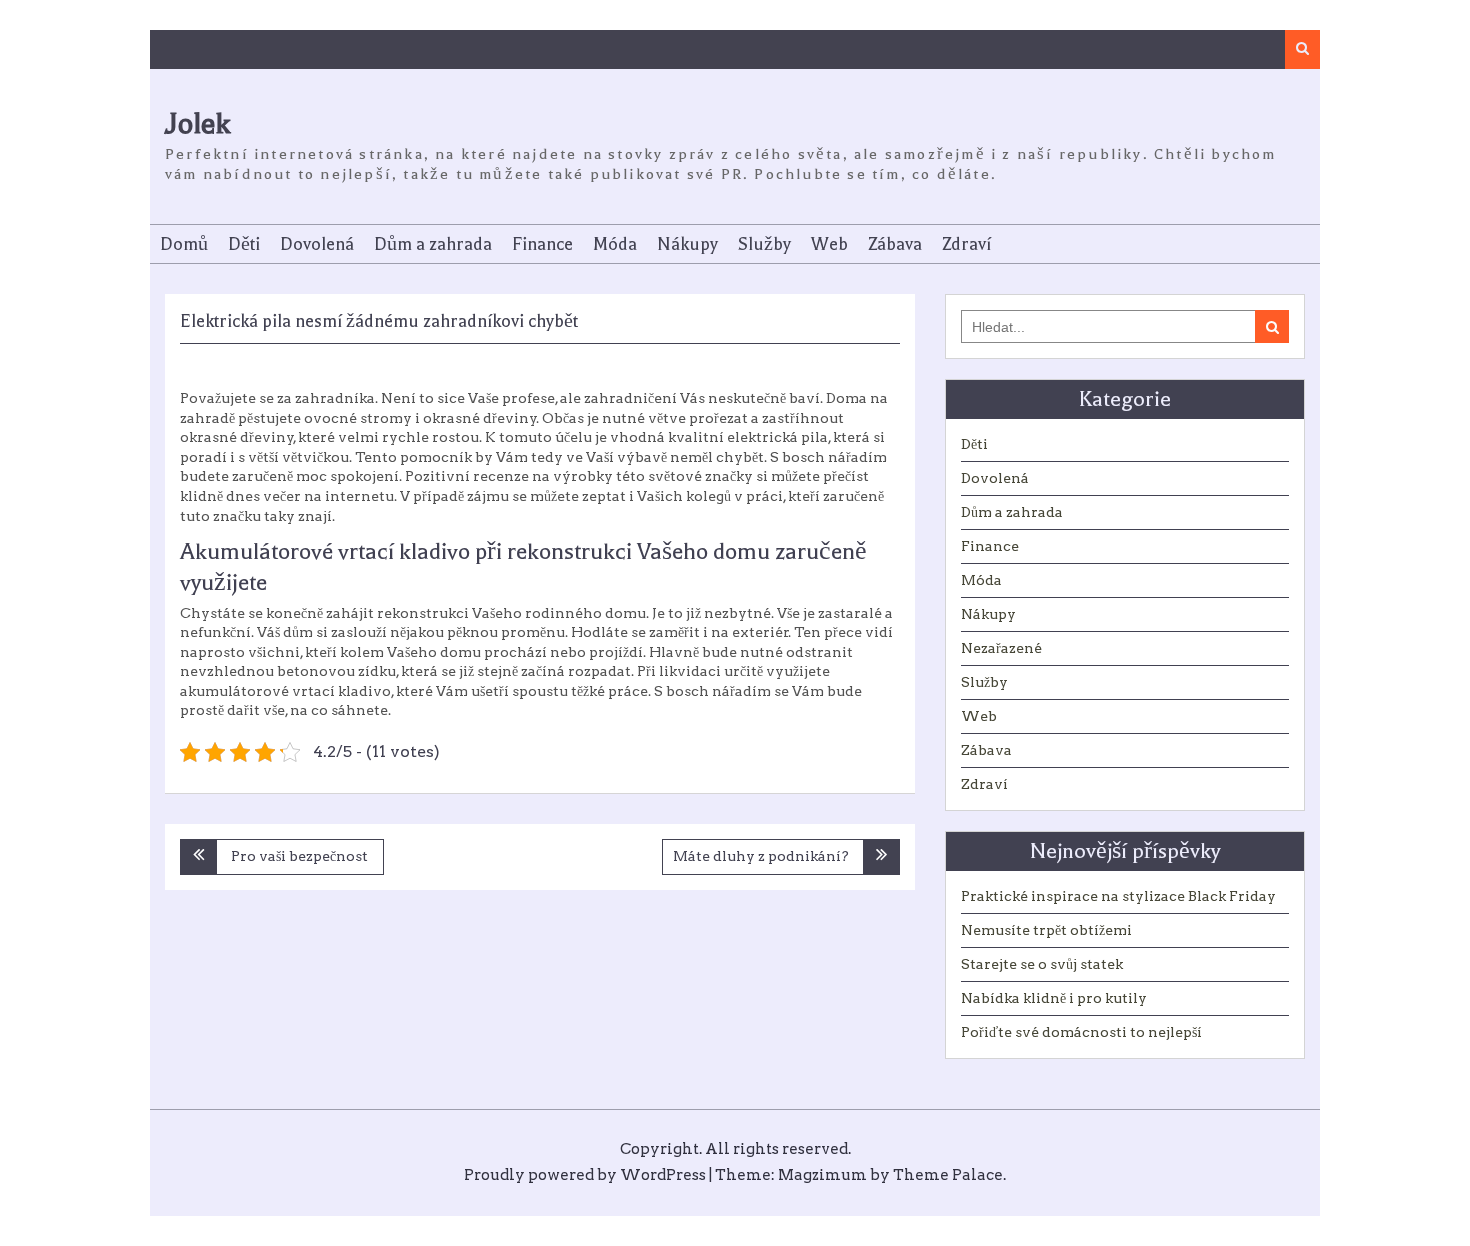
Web (829, 244)
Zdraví (966, 244)
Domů (184, 244)
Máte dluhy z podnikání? (761, 856)
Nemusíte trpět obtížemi (1046, 930)
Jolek (197, 123)
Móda (615, 244)
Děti (244, 244)
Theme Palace (948, 1175)
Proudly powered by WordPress (585, 1175)
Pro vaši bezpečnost (299, 856)
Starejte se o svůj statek (1042, 964)
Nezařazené (1001, 648)
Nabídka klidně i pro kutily (1054, 998)
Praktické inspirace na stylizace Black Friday (1118, 896)
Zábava (895, 244)
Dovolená (317, 244)
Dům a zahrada (433, 244)
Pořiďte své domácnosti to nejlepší (1081, 1032)
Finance (542, 244)
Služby (764, 244)
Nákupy (687, 244)
